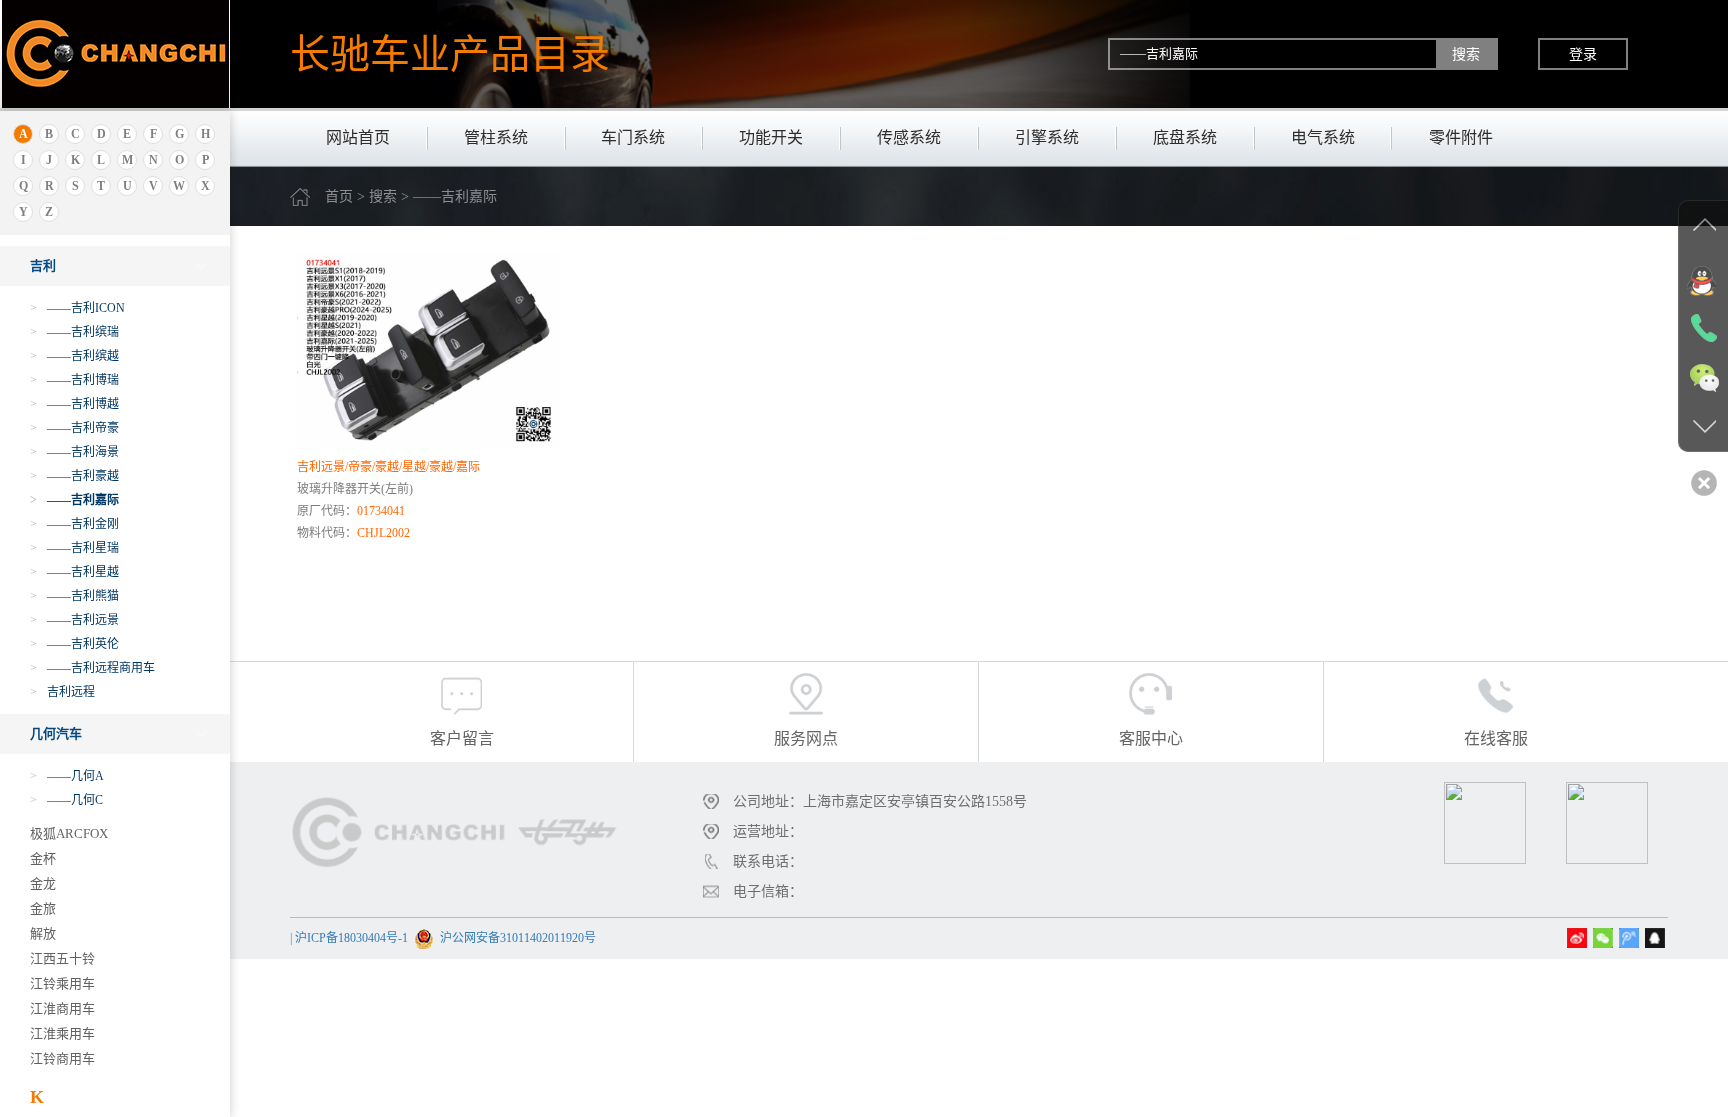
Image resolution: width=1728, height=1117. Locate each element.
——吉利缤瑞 (74, 332)
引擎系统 (1047, 137)
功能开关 (771, 137)
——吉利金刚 (74, 524)
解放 (43, 933)
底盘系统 (1185, 137)
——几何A (67, 776)
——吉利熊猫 (74, 596)
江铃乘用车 (62, 983)
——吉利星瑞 (74, 548)
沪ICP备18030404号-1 (351, 938)
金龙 (43, 883)
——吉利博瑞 (74, 380)
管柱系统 (496, 137)
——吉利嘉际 (74, 500)
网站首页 (358, 137)
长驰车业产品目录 (450, 54)
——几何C (66, 800)
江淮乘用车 (62, 1033)
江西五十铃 (62, 958)
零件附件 (1461, 137)
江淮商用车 (62, 1008)
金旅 (43, 908)
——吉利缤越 (74, 356)
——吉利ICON (77, 308)
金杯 (43, 858)
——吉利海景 (74, 452)
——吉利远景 (74, 620)
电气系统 (1323, 137)
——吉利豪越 (74, 476)
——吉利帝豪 (74, 428)
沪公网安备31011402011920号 (518, 938)
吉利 (43, 265)
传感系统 (909, 137)
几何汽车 (56, 733)
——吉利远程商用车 (92, 668)
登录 (1583, 54)
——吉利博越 (74, 404)
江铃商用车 (62, 1058)
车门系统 (633, 137)
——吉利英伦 (74, 644)
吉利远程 (62, 692)
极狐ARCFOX (69, 833)
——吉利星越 (74, 572)
